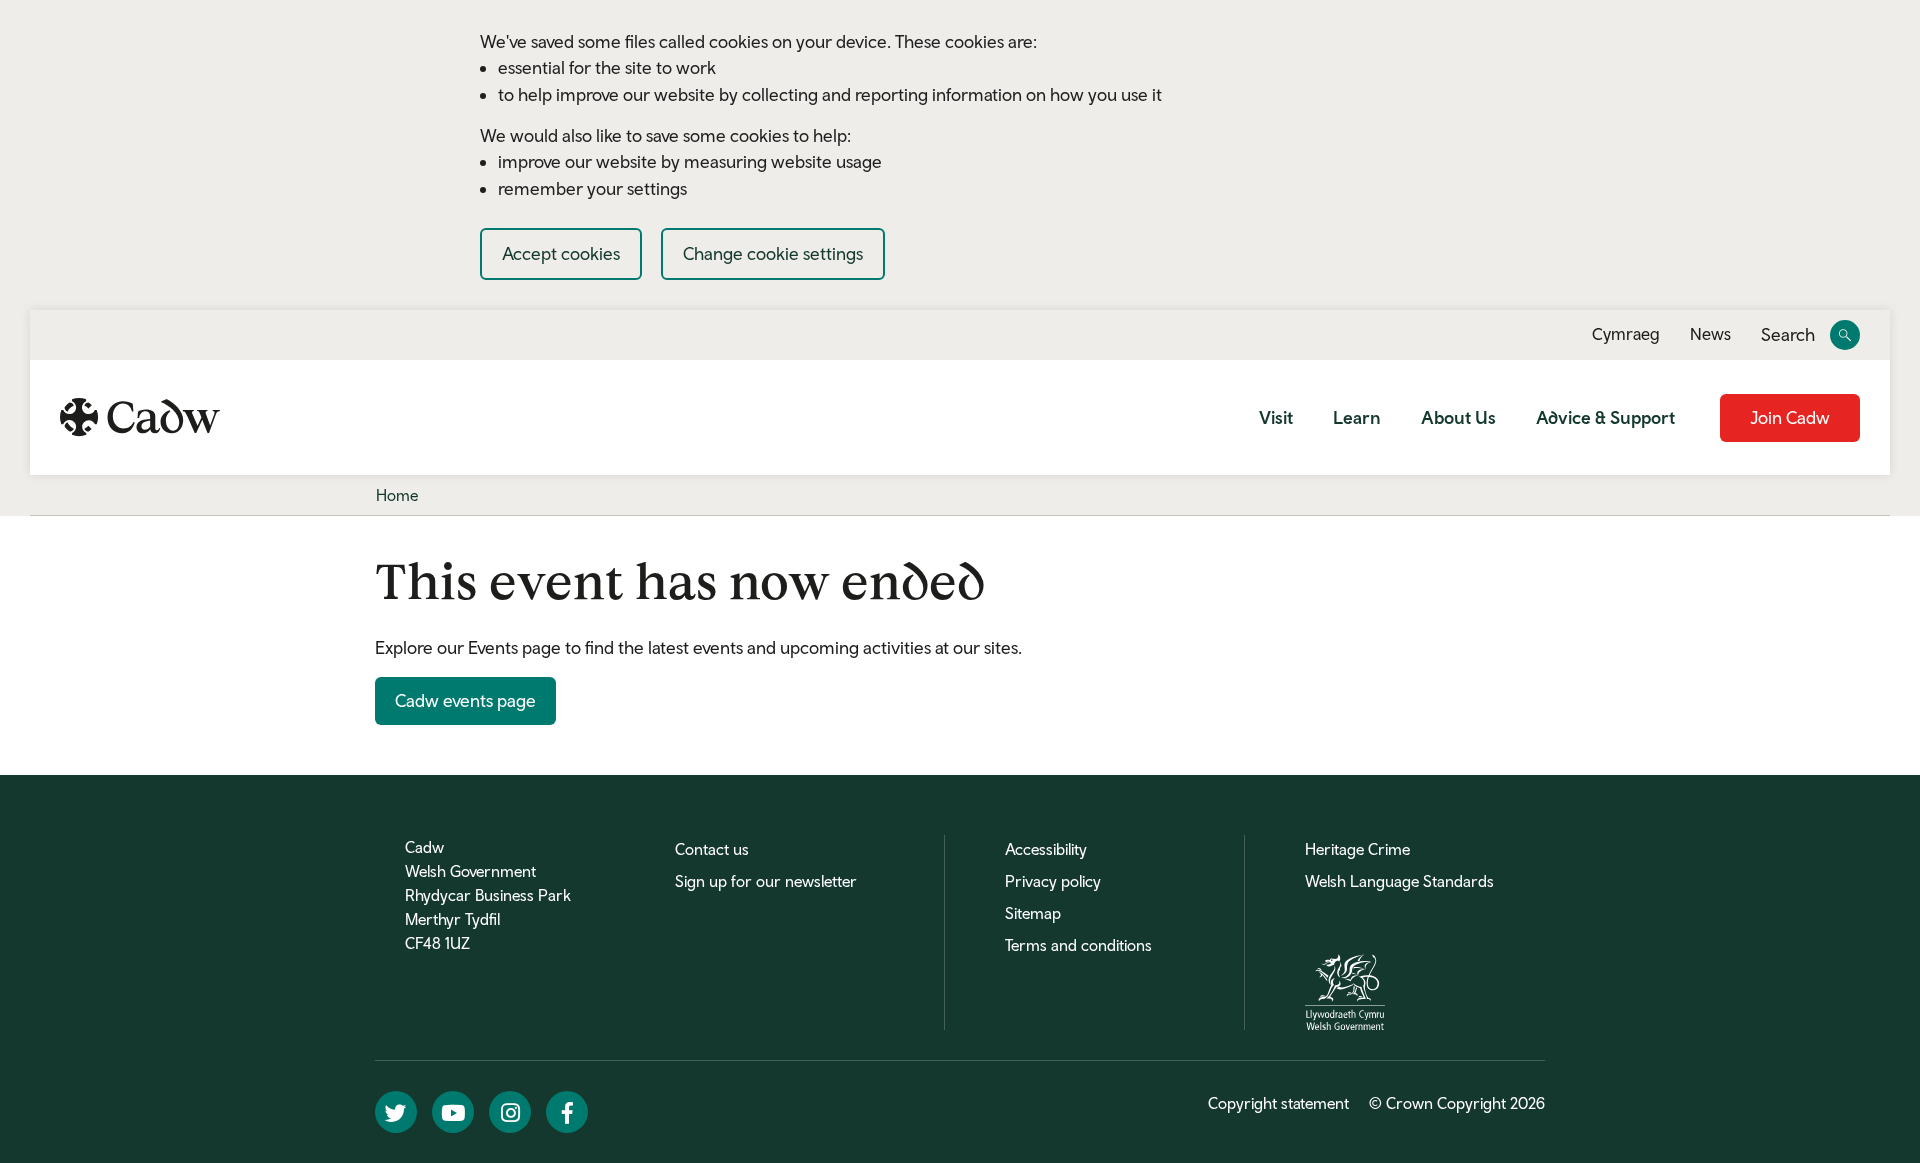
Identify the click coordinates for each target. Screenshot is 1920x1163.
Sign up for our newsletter (766, 881)
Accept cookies (561, 253)
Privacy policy (1053, 881)
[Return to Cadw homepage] (140, 417)
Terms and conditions (1078, 945)
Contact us (712, 849)
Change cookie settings (773, 253)
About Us (1458, 417)
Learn (1357, 417)
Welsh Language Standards (1399, 881)
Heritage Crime (1357, 849)
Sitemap (1033, 913)
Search (1788, 335)
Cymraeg (1626, 334)
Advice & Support (1605, 417)
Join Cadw (1790, 417)
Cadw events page (465, 700)
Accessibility (1046, 849)
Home (397, 495)
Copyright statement (1278, 1103)
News (1710, 334)
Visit (1276, 417)
